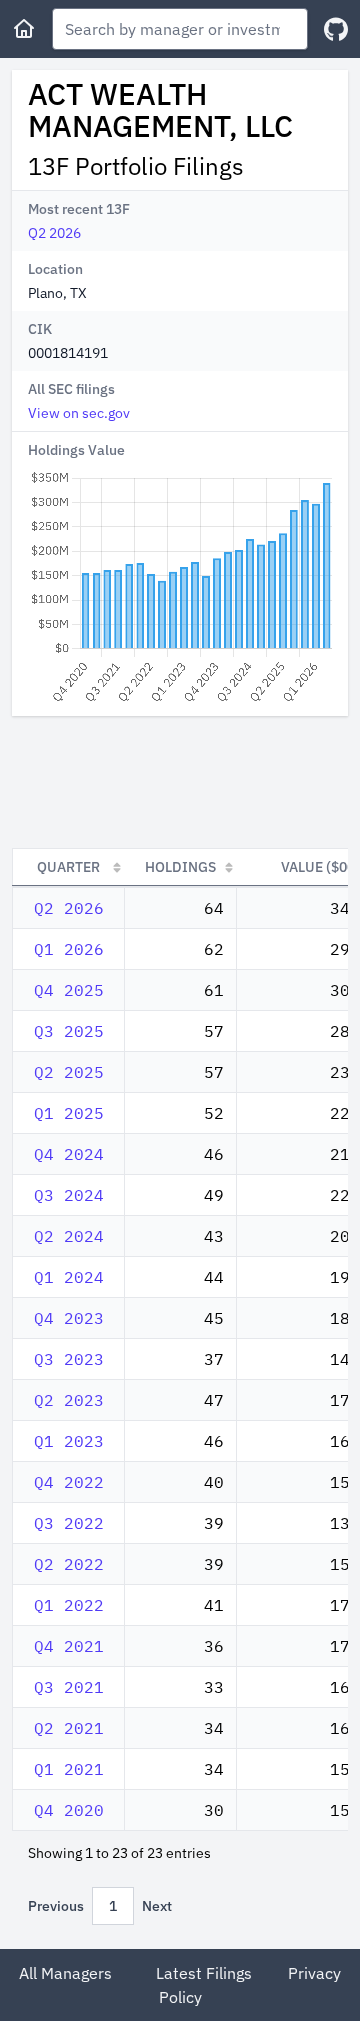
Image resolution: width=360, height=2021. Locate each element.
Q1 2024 (69, 1277)
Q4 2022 (69, 1482)
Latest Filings (204, 1973)
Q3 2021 (69, 1687)
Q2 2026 (54, 233)
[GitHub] (336, 29)
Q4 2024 (69, 1154)
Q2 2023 (69, 1400)
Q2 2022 (69, 1564)
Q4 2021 (69, 1646)
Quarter (68, 867)
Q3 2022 (69, 1523)
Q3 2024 (69, 1195)
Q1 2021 (69, 1769)
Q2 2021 (69, 1728)
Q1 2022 (69, 1605)
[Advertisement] (180, 782)
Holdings (180, 867)
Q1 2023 (69, 1441)
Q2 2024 (69, 1236)
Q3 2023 (69, 1359)
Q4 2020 (69, 1810)
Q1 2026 (69, 949)
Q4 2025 (69, 990)
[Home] (24, 29)
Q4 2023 (69, 1318)
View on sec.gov (79, 413)
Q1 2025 (69, 1113)
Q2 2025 (69, 1072)
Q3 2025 (69, 1031)
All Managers (65, 1973)
